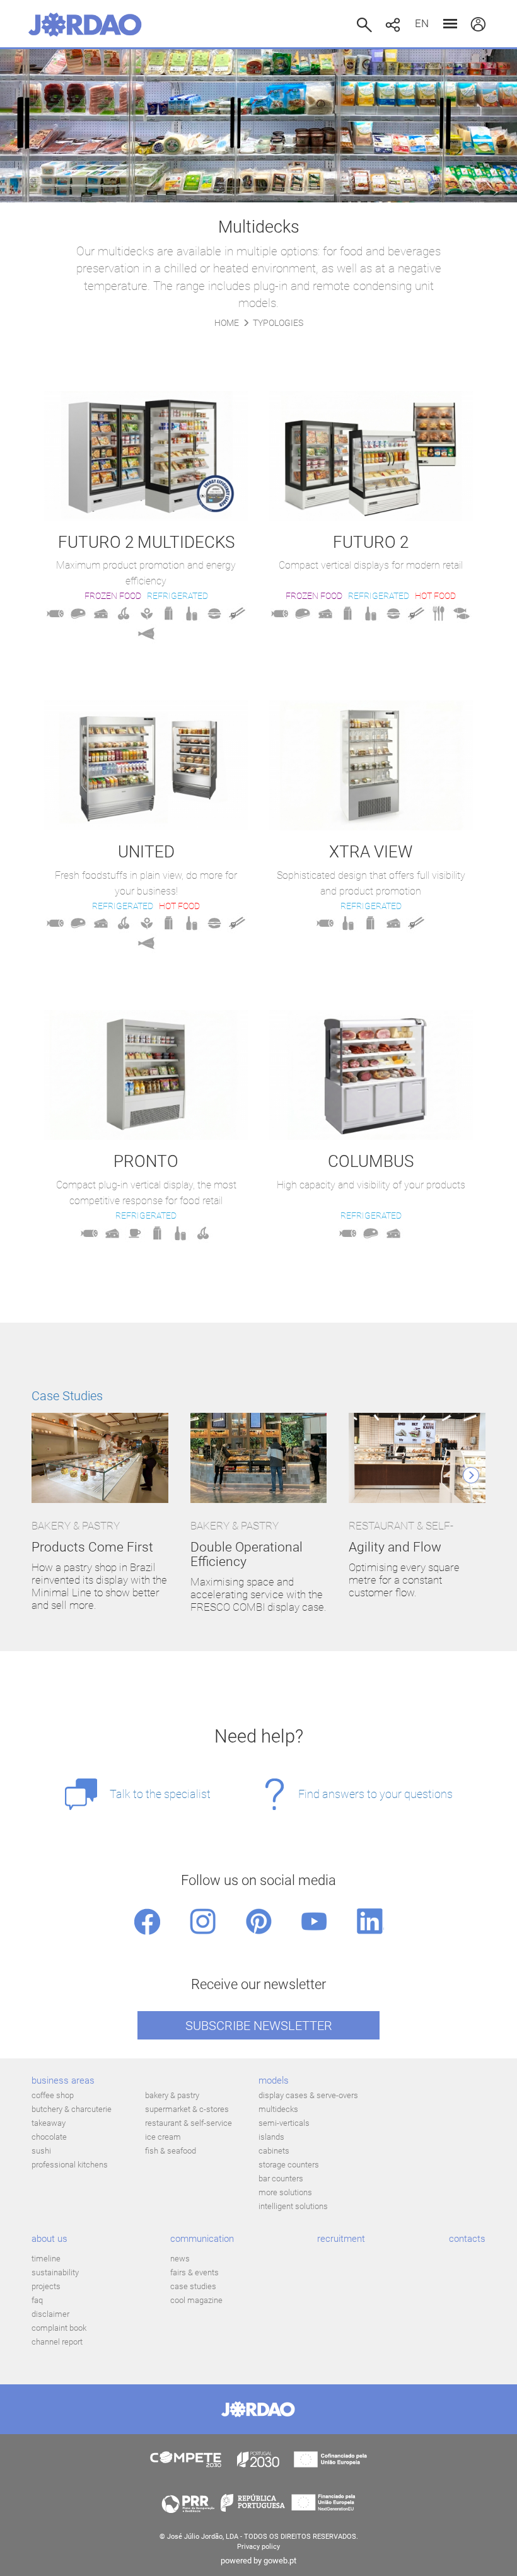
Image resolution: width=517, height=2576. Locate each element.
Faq (37, 2300)
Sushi (41, 2151)
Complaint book (59, 2328)
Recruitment (341, 2239)
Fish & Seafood (171, 2151)
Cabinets (274, 2151)
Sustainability (55, 2272)
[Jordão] (85, 25)
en (422, 23)
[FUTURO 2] (371, 456)
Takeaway (49, 2123)
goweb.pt (280, 2561)
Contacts (467, 2239)
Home (227, 323)
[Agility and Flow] (417, 1459)
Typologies (278, 323)
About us (49, 2239)
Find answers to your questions (375, 1794)
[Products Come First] (100, 1459)
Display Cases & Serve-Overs (308, 2095)
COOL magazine (196, 2300)
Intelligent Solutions (293, 2206)
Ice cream (163, 2137)
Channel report (57, 2342)
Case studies (193, 2286)
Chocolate (49, 2137)
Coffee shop (53, 2095)
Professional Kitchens (70, 2165)
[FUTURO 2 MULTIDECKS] (146, 456)
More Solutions (285, 2192)
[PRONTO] (146, 1075)
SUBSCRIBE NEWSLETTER (259, 2026)
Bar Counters (281, 2179)
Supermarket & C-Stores (187, 2109)
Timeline (46, 2259)
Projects (46, 2286)
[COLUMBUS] (371, 1075)
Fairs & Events (195, 2272)
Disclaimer (50, 2314)
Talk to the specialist (160, 1794)
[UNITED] (146, 765)
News (180, 2259)
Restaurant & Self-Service (189, 2123)
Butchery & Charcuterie (72, 2109)
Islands (271, 2137)
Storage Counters (289, 2165)
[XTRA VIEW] (371, 765)
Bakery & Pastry (172, 2095)
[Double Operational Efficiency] (259, 1459)
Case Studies (67, 1396)
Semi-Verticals (284, 2123)
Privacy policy (258, 2547)
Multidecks (278, 2109)
